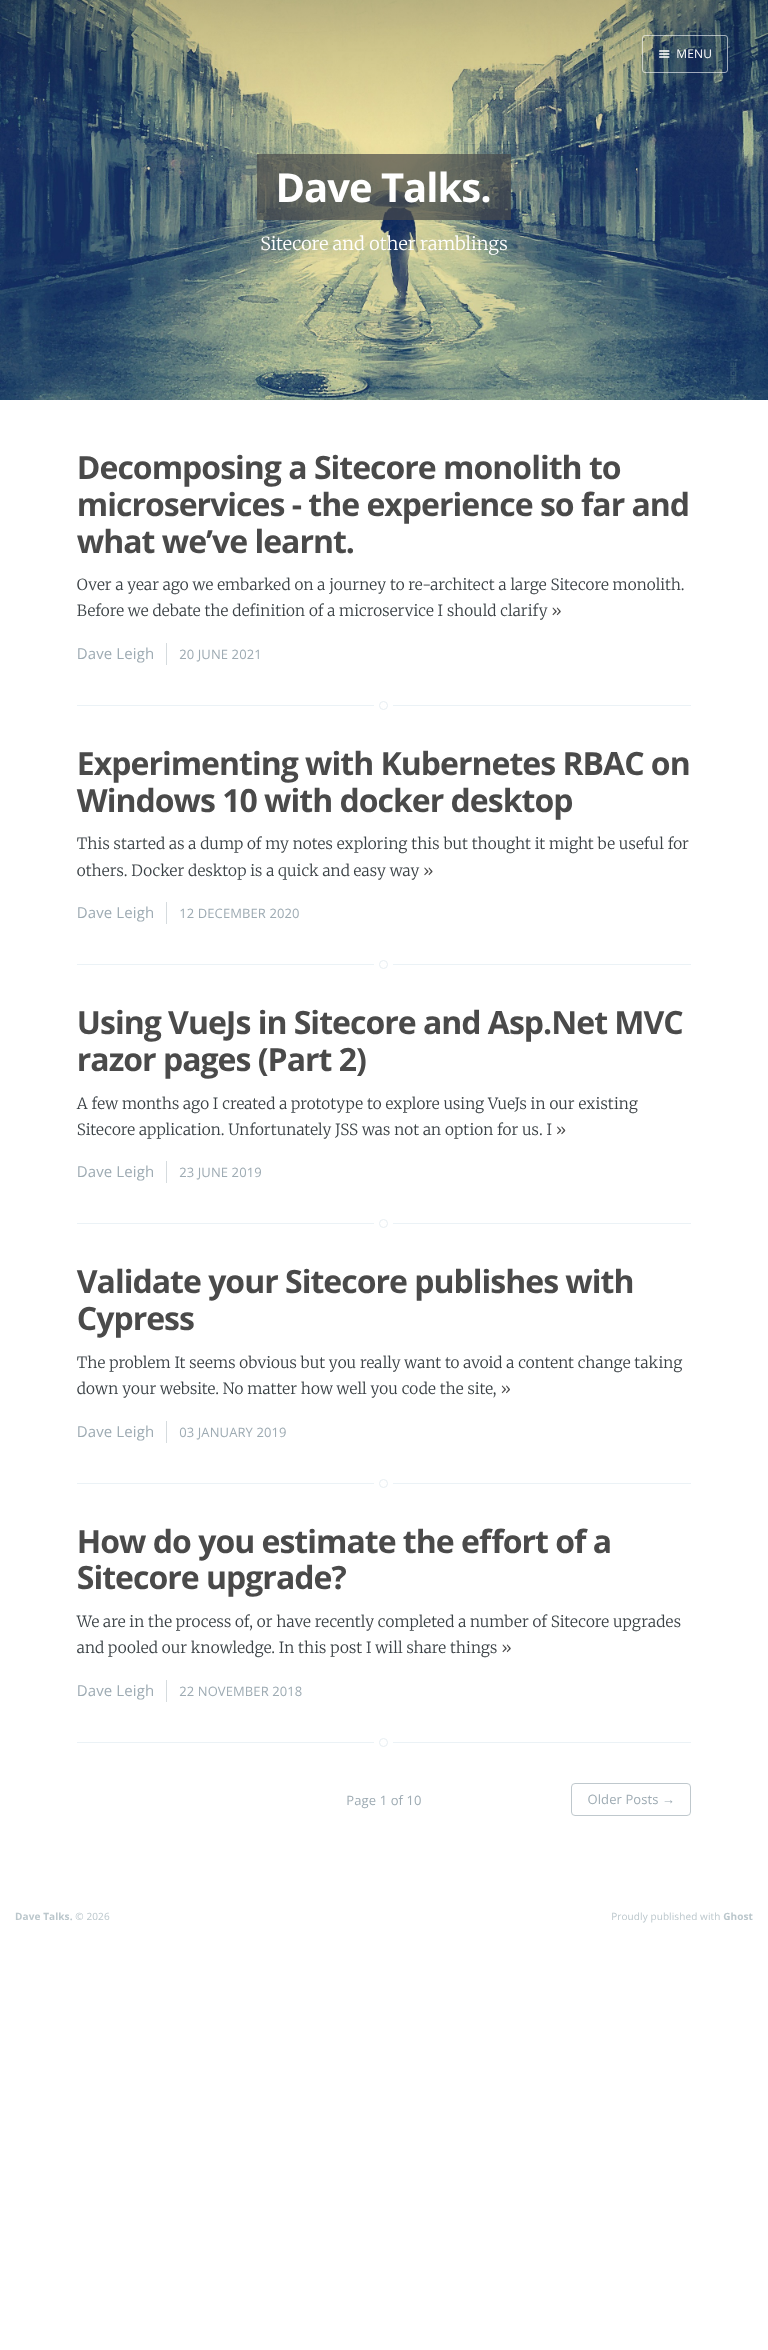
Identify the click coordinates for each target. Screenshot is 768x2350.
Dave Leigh (115, 654)
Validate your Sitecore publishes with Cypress (355, 1300)
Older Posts (631, 1799)
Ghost (738, 1916)
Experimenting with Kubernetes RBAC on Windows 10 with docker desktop (383, 782)
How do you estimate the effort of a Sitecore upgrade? (344, 1560)
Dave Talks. (44, 1916)
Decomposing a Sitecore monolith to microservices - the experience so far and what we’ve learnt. (383, 504)
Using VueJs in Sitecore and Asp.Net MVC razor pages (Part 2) (380, 1041)
